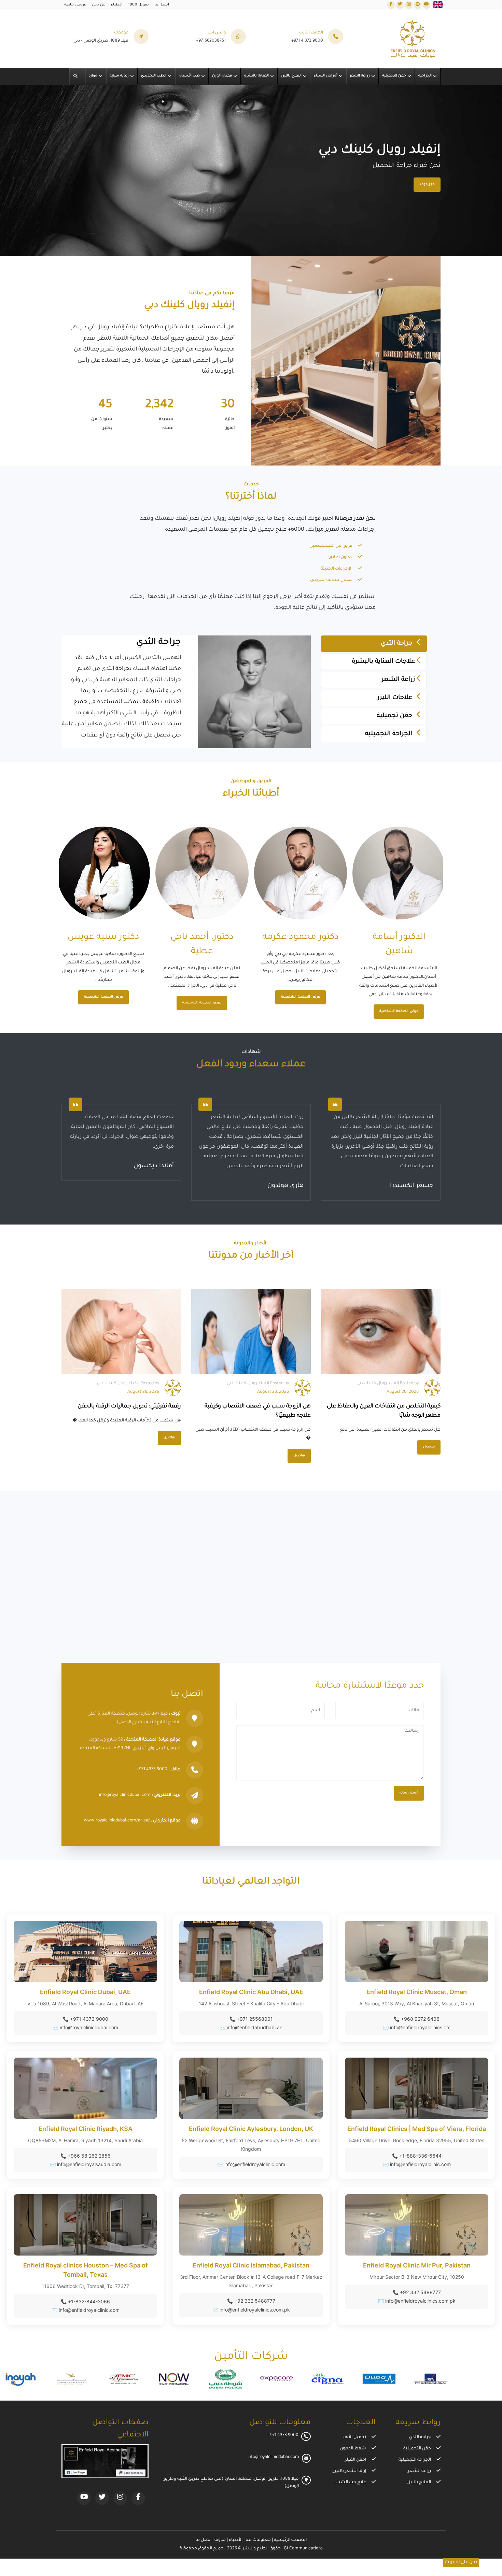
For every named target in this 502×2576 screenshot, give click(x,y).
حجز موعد (427, 184)
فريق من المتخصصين (331, 546)
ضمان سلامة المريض (331, 580)
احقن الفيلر (355, 2460)
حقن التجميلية (417, 2449)
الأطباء (117, 5)
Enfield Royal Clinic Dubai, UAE (85, 1992)
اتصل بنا (162, 5)
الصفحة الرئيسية (290, 2540)
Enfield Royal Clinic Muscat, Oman (417, 1992)
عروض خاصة (75, 5)
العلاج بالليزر (419, 2482)
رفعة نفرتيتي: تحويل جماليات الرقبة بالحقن (129, 1406)
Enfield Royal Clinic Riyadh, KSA (86, 2129)
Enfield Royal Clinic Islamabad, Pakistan (251, 2265)
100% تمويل (138, 5)
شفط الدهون (353, 2449)
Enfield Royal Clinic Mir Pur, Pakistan (417, 2265)
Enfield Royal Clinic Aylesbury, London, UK (251, 2129)
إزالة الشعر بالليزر (350, 2471)
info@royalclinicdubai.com (125, 1795)
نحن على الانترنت (461, 2562)
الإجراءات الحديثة (337, 569)
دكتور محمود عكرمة (399, 938)
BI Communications (303, 2549)
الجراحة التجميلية (389, 734)
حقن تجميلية (395, 716)
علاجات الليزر (396, 698)
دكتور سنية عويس (202, 938)
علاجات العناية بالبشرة (384, 662)
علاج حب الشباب (350, 2482)
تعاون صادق (340, 557)
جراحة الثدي (397, 644)
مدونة (220, 2540)
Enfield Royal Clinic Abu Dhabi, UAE (251, 1992)
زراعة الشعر (399, 680)
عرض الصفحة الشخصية (399, 997)
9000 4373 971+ (152, 1770)
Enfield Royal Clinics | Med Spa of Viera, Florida (417, 2129)
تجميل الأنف (354, 2437)
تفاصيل (169, 1438)
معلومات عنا (258, 2540)
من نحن (99, 5)
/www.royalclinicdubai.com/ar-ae (117, 1821)
